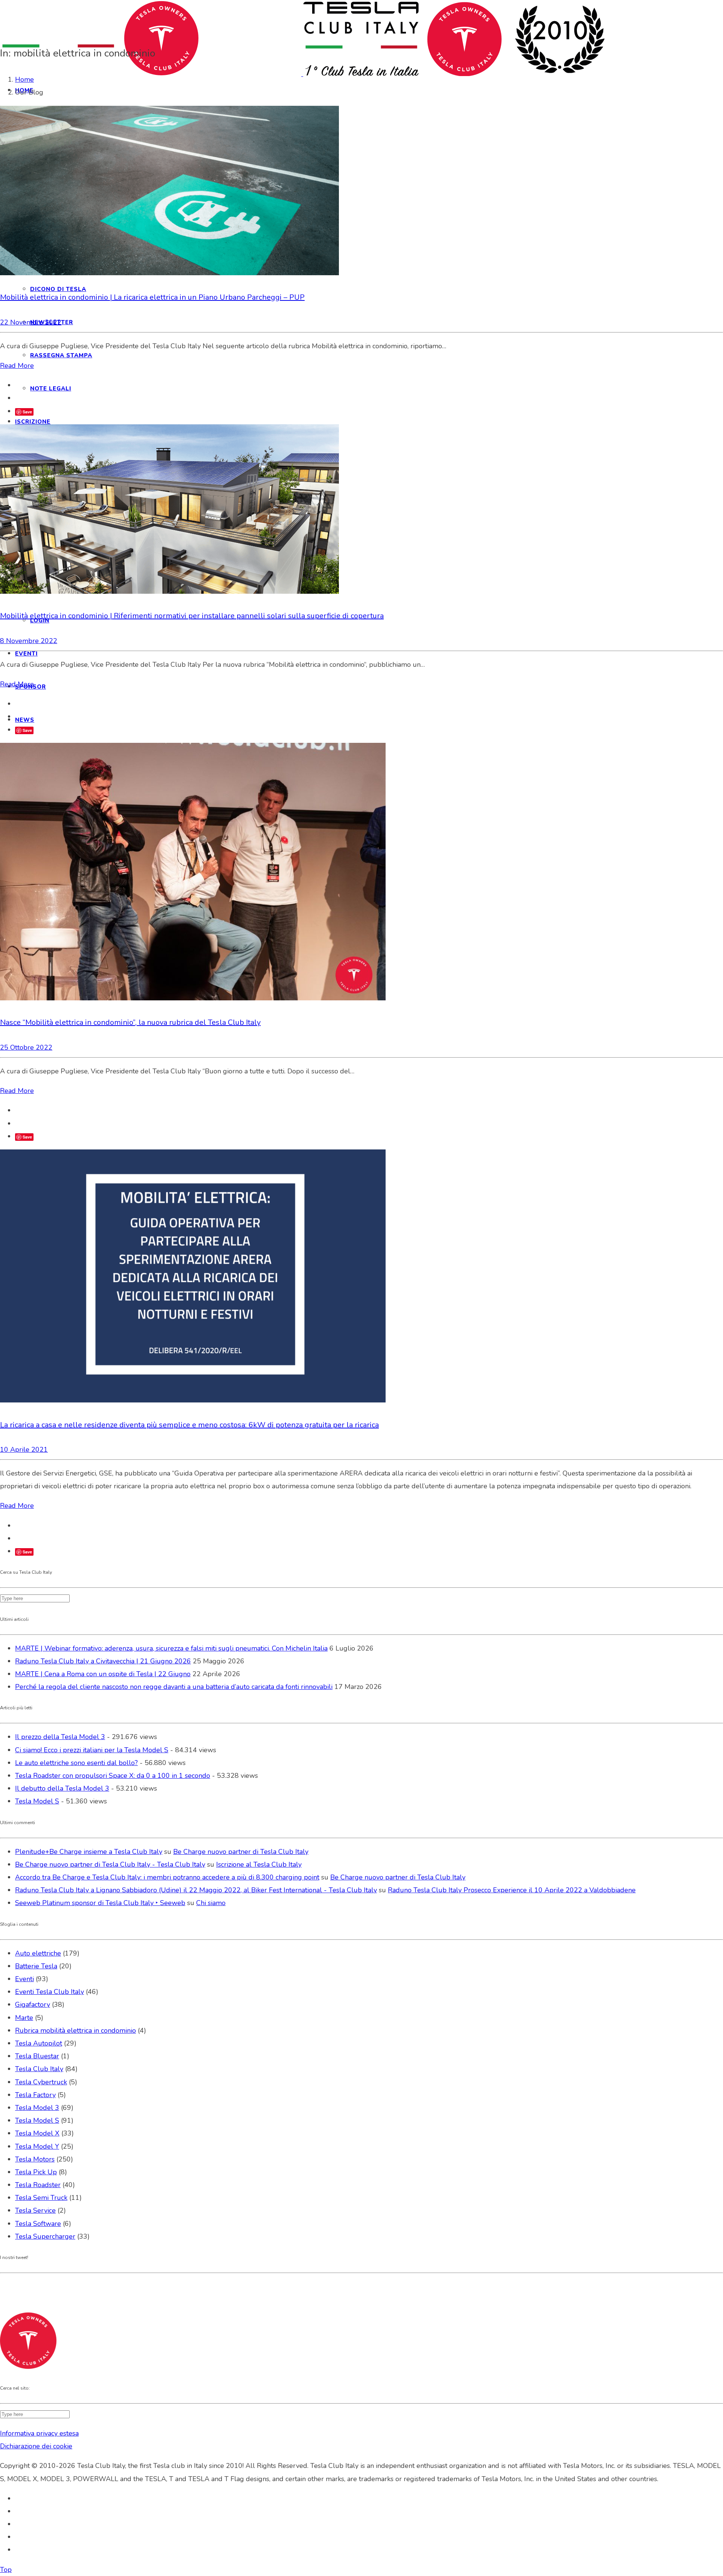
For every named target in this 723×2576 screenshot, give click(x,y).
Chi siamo (211, 1903)
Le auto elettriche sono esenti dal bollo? (76, 1763)
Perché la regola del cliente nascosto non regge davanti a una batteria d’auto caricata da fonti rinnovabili (174, 1687)
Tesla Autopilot (39, 2043)
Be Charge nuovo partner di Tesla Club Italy (241, 1852)
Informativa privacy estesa (39, 2433)
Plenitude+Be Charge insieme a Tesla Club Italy (89, 1852)
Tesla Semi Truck (41, 2198)
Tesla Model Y (37, 2146)
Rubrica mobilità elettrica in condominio (76, 2030)
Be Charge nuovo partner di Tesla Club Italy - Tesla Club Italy (110, 1864)
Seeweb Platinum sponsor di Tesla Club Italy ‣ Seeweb (100, 1903)
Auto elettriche (38, 1953)
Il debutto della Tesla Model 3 (62, 1788)
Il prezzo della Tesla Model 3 (60, 1737)
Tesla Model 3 (37, 2108)
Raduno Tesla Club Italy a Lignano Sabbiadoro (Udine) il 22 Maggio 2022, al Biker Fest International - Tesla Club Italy (196, 1890)
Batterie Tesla (36, 1966)
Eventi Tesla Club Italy (50, 1992)
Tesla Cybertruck (41, 2082)
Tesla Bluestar (37, 2056)
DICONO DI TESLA (58, 289)
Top (6, 2570)
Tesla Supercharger (45, 2236)
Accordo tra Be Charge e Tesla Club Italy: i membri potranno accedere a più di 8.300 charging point (167, 1877)
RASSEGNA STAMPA (61, 355)
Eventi (24, 1979)
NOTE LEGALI (51, 389)
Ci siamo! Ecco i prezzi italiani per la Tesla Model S (92, 1750)
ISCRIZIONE (33, 422)
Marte (24, 2018)
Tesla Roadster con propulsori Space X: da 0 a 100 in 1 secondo (113, 1776)
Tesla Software (38, 2224)
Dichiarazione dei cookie (36, 2446)
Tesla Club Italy (39, 2069)
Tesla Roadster (38, 2185)
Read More (17, 366)
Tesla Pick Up (36, 2172)
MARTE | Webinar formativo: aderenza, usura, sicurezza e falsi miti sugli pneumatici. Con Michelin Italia (171, 1648)
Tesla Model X (37, 2133)
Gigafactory (33, 2004)
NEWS (25, 720)
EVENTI (26, 654)
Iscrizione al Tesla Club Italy (259, 1864)
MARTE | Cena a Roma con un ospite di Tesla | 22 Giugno (103, 1674)
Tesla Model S (37, 1801)
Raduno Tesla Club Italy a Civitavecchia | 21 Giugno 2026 (103, 1661)
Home (24, 79)
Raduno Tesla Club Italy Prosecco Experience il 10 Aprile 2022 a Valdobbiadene (512, 1890)
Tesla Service (35, 2210)
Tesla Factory (35, 2095)
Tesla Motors (35, 2159)
